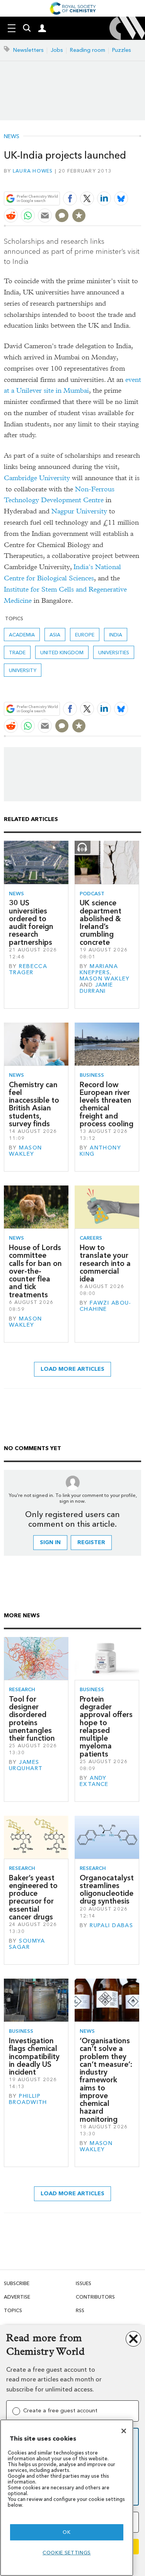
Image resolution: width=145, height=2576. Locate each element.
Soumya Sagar (27, 1944)
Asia (55, 635)
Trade (17, 653)
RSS (80, 2310)
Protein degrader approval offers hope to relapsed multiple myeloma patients (106, 1727)
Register (91, 1542)
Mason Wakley (105, 979)
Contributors (95, 2297)
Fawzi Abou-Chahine (106, 1306)
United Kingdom (62, 653)
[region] (67, 2498)
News (12, 137)
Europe (85, 635)
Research (22, 1689)
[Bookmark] (79, 216)
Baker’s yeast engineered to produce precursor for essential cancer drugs (33, 1897)
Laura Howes (33, 171)
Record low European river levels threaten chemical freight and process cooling (107, 1104)
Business (92, 1075)
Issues (84, 2283)
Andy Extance (94, 1781)
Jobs (57, 50)
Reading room (88, 50)
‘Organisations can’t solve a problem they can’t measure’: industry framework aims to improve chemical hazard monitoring (106, 2080)
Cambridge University (37, 478)
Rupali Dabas (111, 1925)
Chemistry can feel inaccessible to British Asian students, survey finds (34, 1104)
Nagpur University (79, 511)
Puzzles (122, 50)
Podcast (92, 894)
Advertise (17, 2297)
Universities (114, 653)
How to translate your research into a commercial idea (105, 1263)
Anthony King (100, 1151)
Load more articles (72, 1369)
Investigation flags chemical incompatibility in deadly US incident (34, 2056)
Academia (22, 635)
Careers (91, 1238)
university (23, 670)
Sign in (50, 1542)
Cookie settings (67, 2553)
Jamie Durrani (96, 988)
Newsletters (28, 50)
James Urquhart (26, 1765)
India (116, 635)
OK (67, 2532)
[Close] (124, 2431)
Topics (13, 2310)
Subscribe (17, 2283)
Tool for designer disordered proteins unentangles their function (32, 1719)
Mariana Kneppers (99, 969)
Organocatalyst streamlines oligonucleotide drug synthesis (107, 1890)
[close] (140, 180)
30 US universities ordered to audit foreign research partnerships (31, 922)
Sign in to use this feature (104, 180)
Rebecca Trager (28, 969)
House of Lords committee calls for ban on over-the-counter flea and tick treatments (35, 1271)
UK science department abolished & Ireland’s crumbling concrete (101, 922)
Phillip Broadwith (28, 2099)
